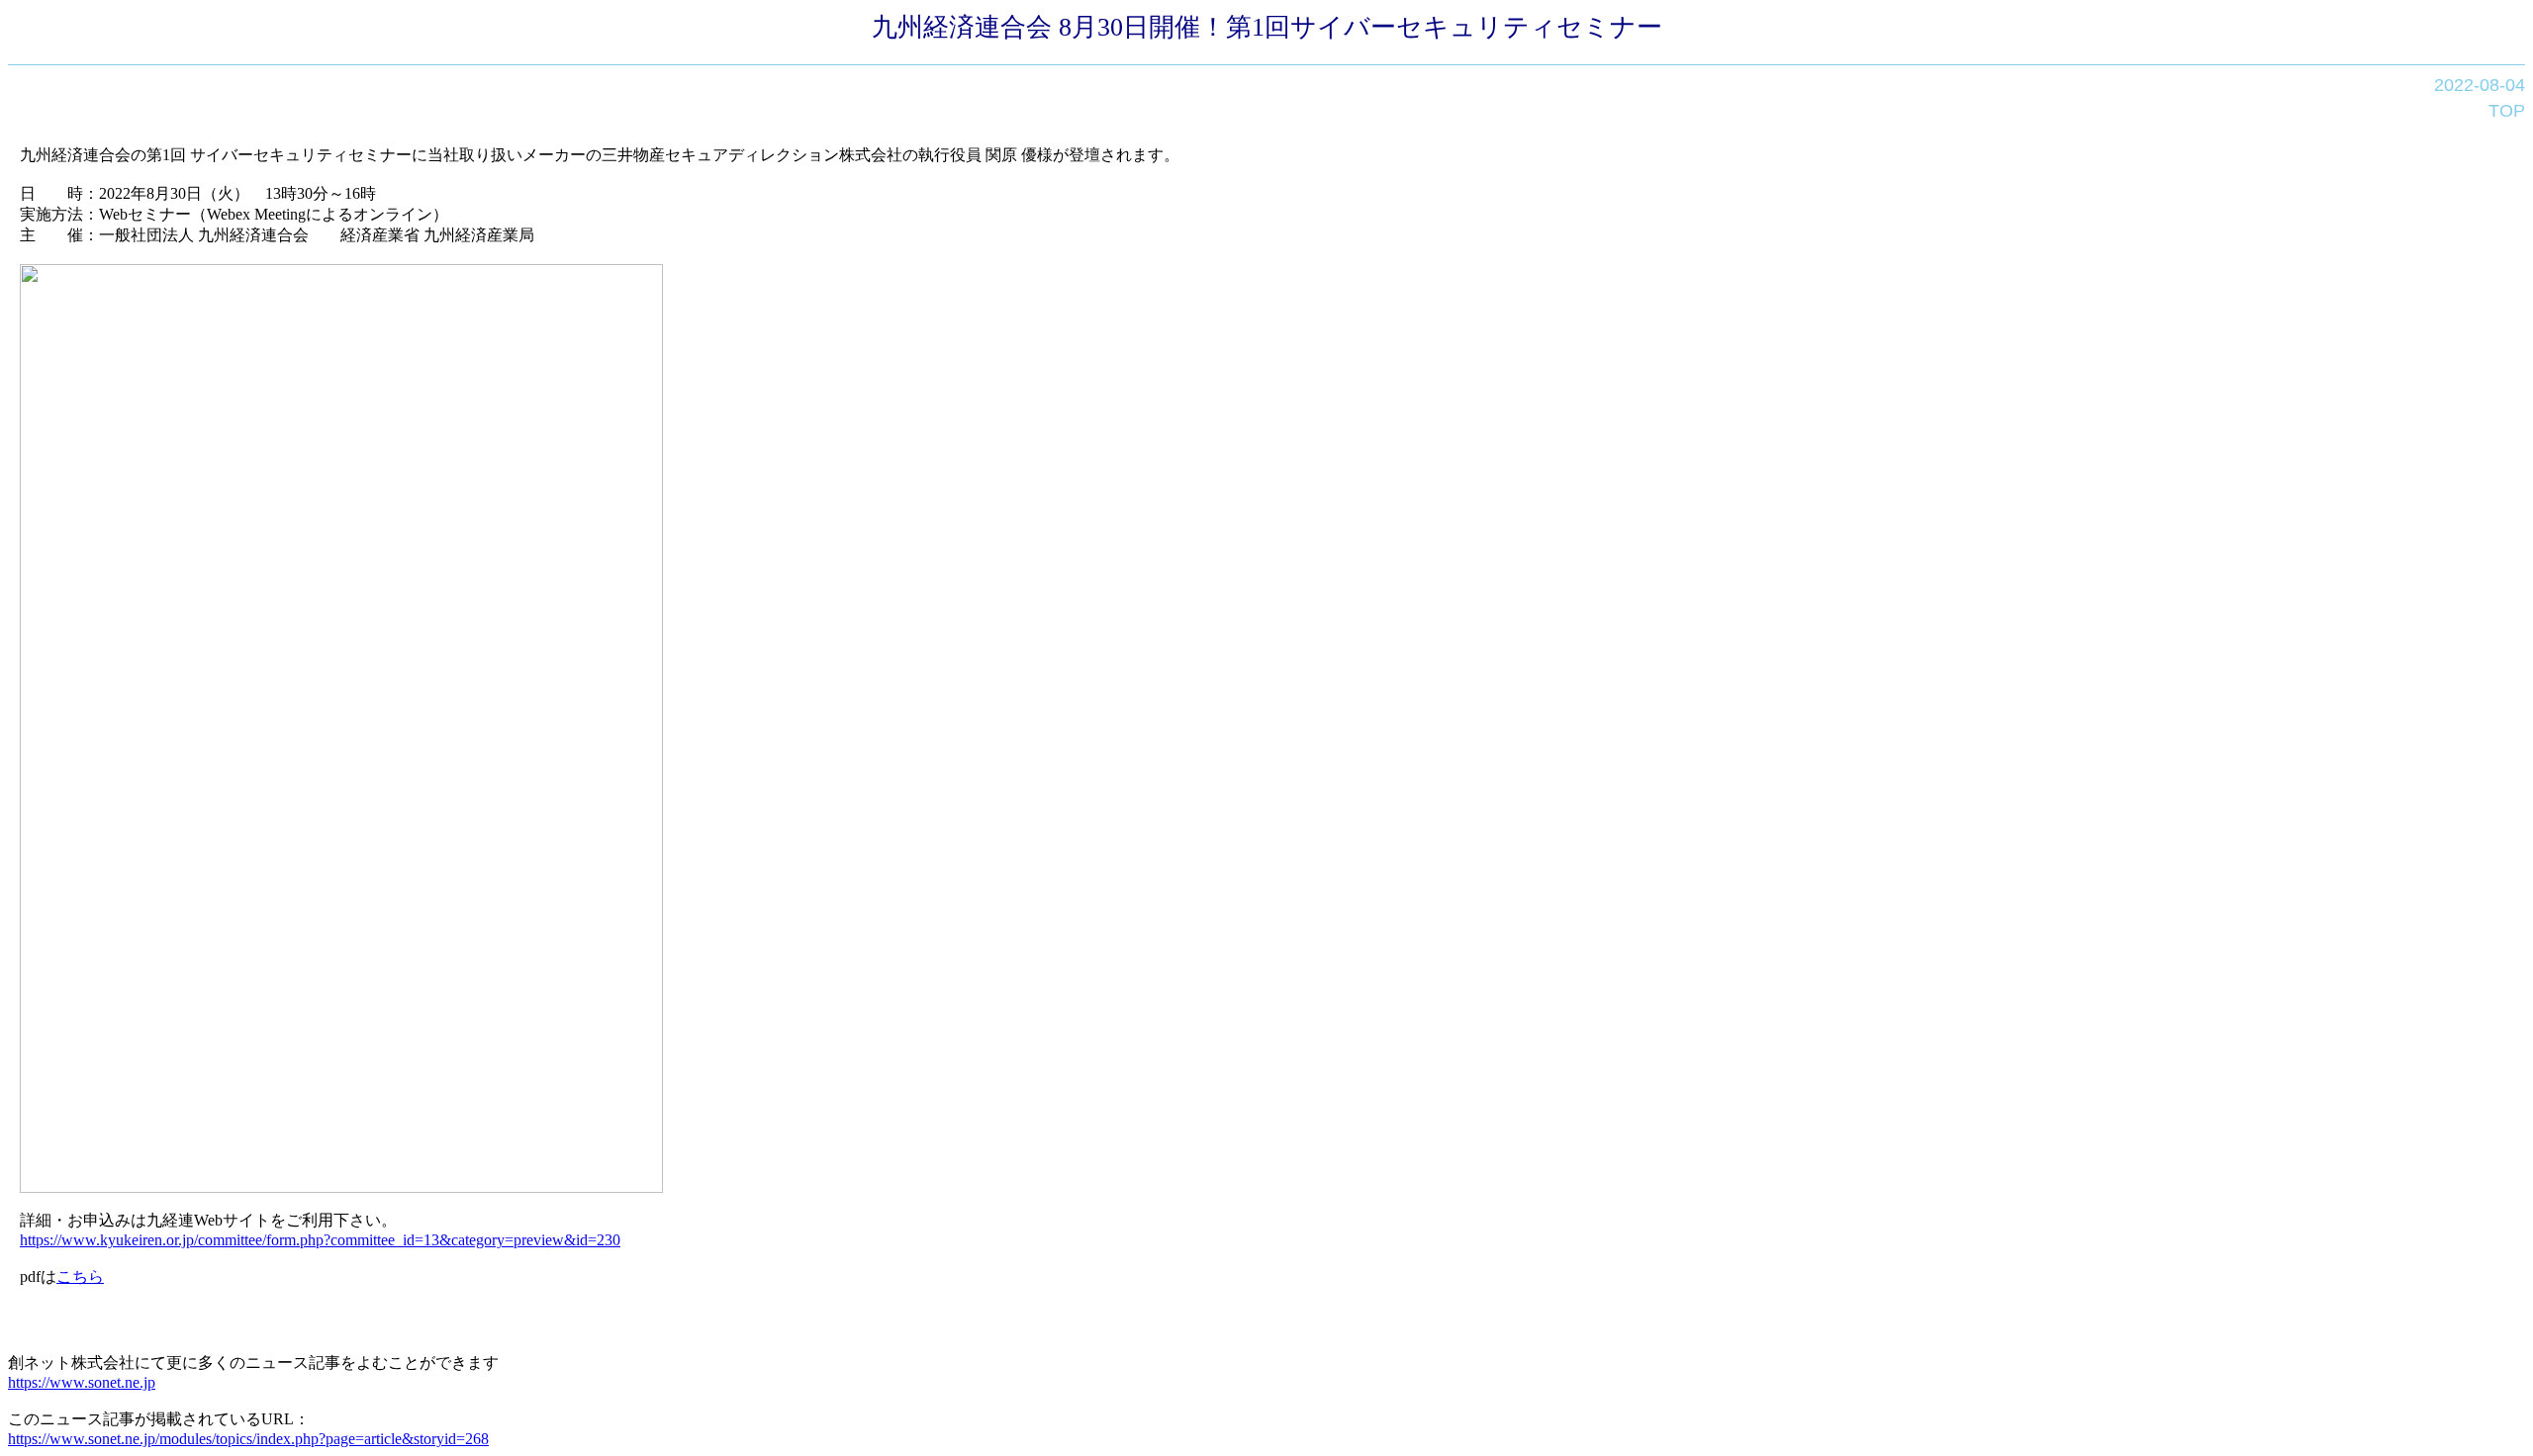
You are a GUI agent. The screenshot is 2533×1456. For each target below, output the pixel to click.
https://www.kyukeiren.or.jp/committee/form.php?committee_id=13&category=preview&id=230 (320, 1240)
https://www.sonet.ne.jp (82, 1382)
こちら (80, 1276)
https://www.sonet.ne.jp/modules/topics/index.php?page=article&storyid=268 (248, 1439)
